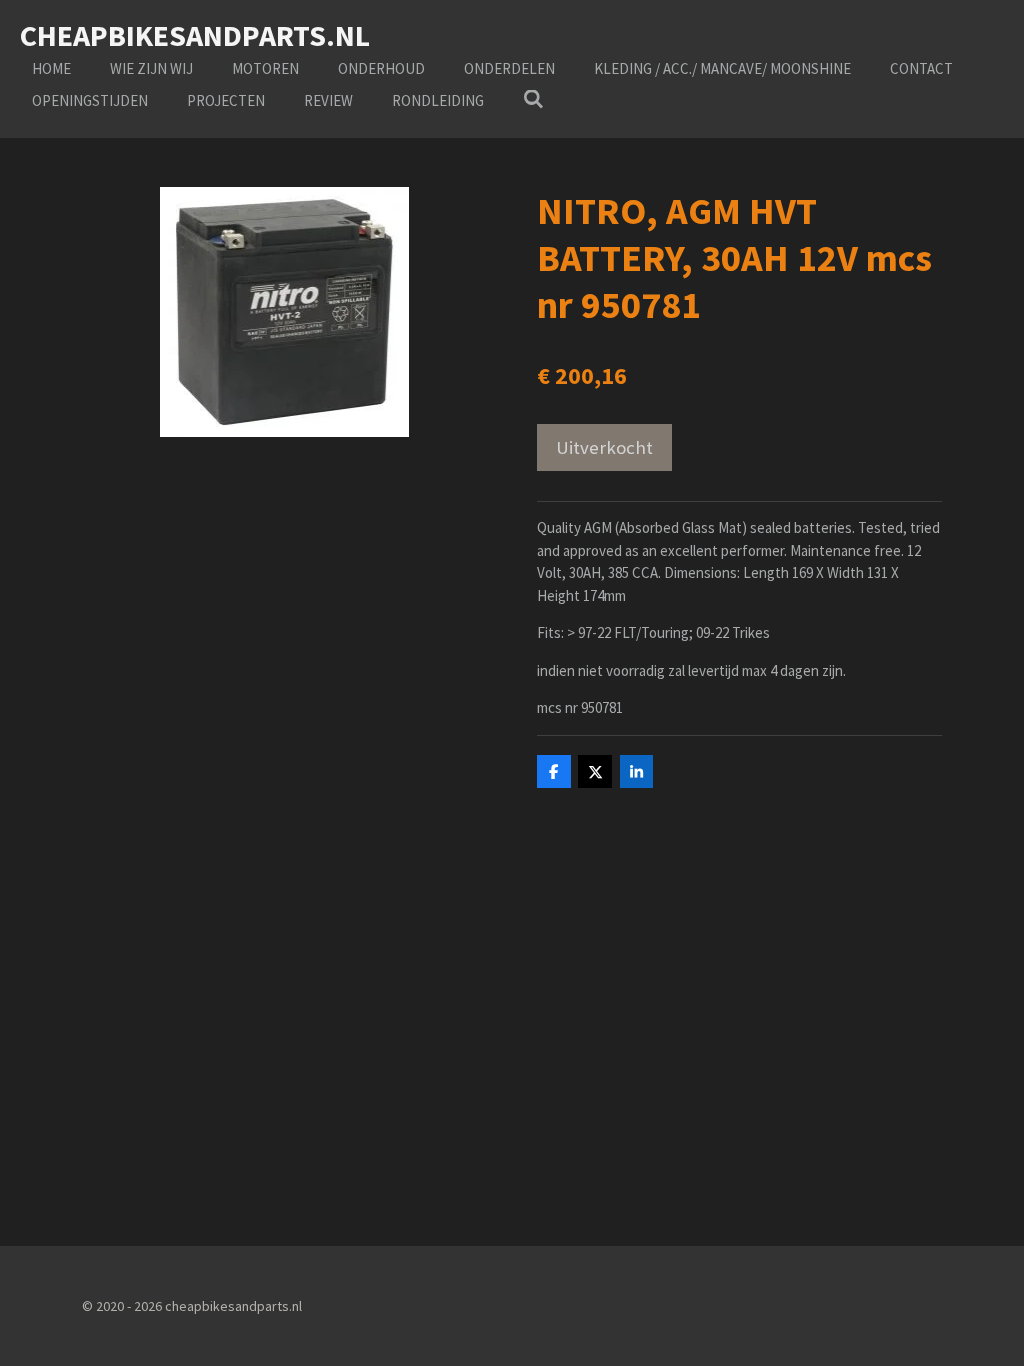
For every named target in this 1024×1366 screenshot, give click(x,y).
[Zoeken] (533, 99)
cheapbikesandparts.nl (195, 35)
